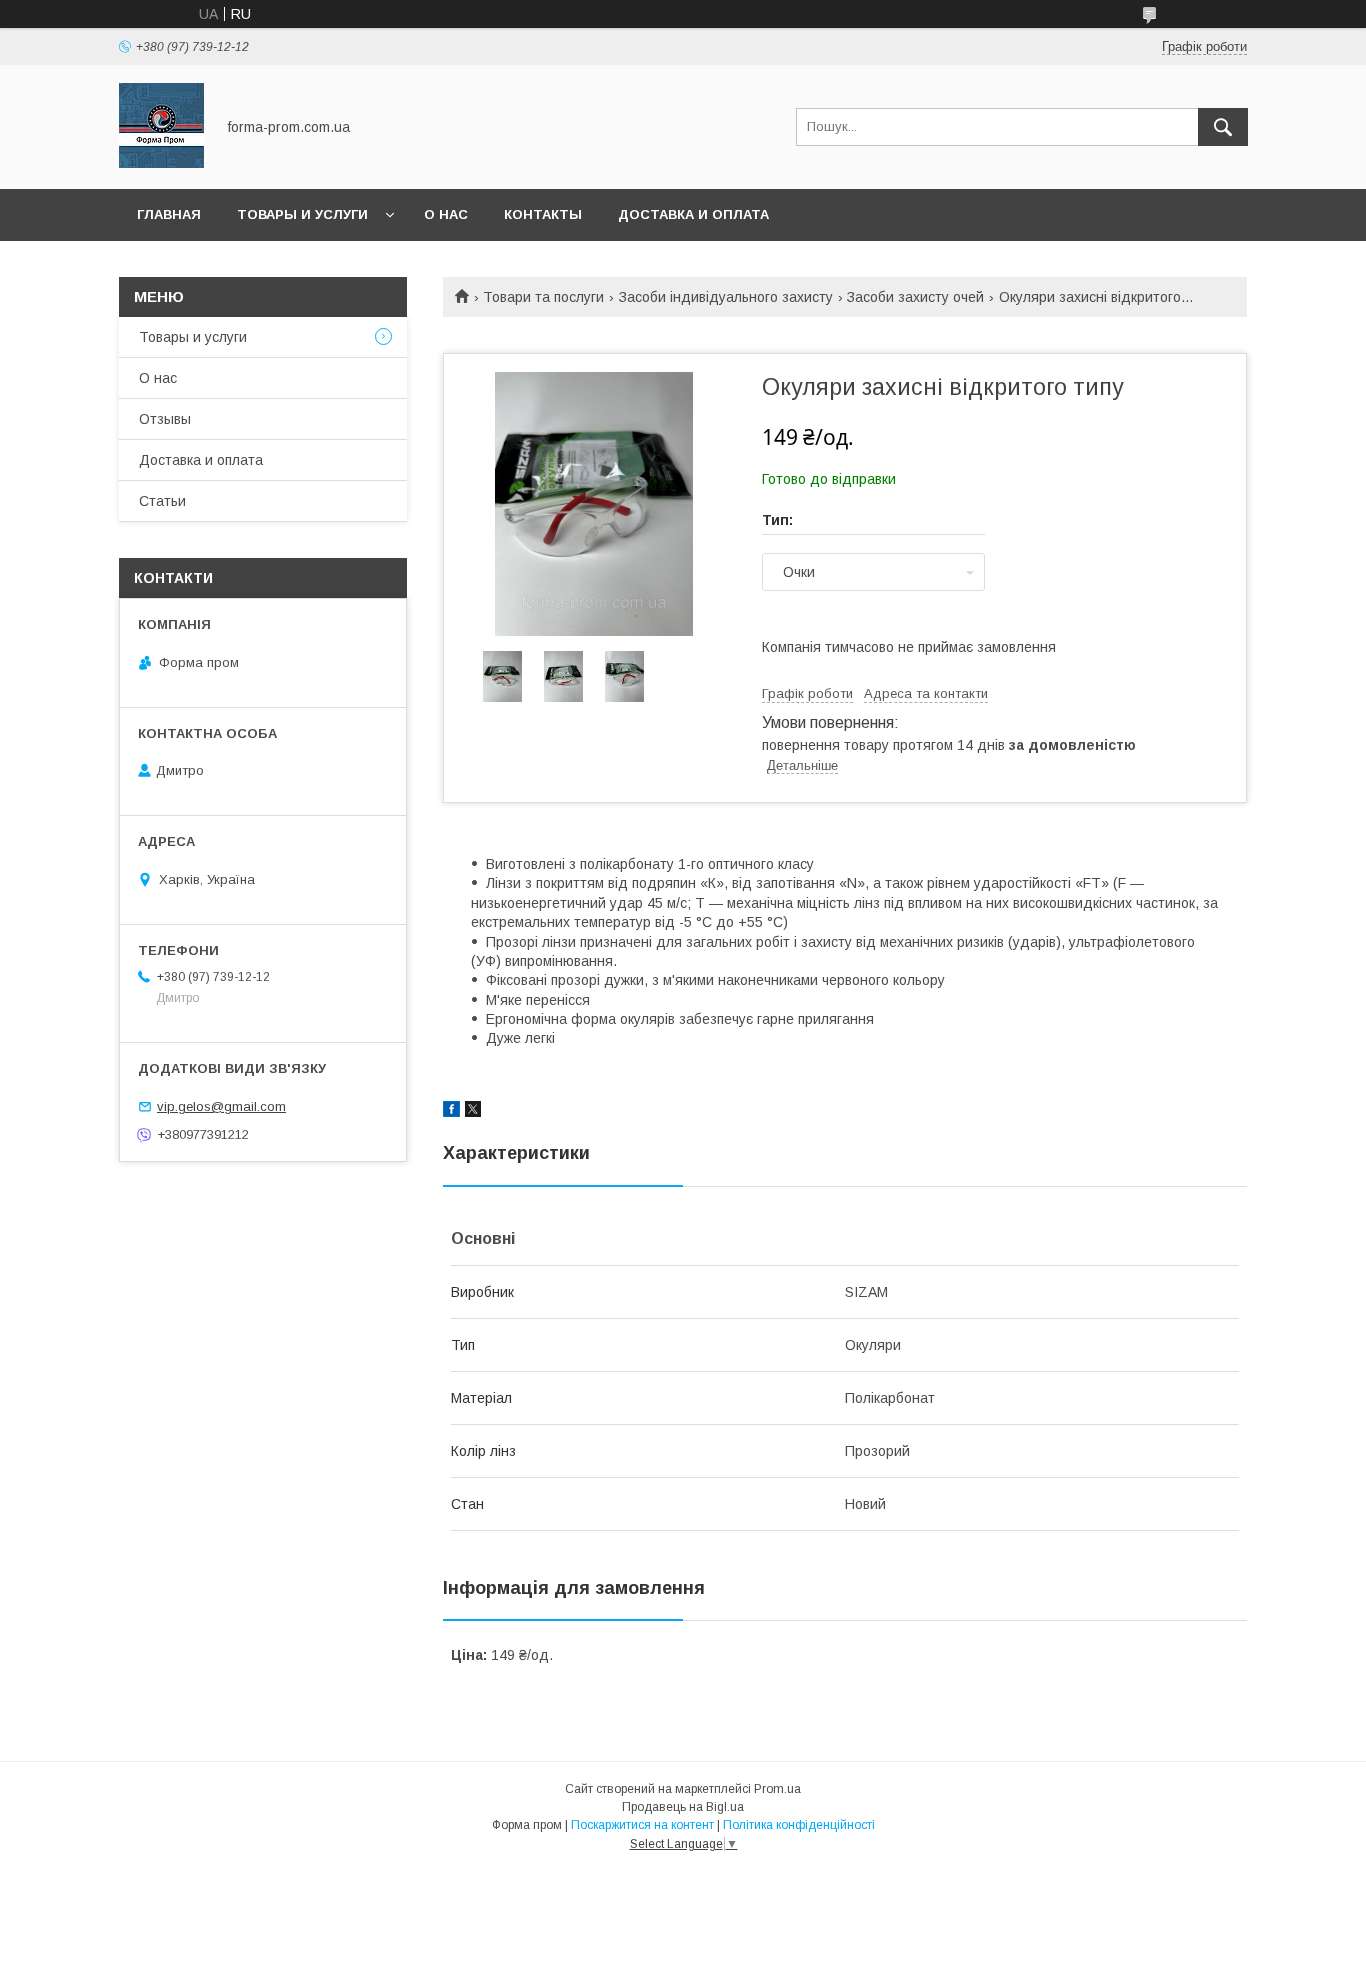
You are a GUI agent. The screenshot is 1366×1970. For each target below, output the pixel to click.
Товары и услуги (302, 214)
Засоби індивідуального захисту (726, 297)
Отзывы (165, 419)
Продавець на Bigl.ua (683, 1807)
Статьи (162, 501)
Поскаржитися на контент (642, 1825)
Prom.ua (777, 1789)
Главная (169, 214)
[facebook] (451, 1112)
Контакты (543, 214)
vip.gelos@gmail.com (221, 1106)
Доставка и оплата (693, 214)
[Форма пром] (161, 163)
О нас (446, 214)
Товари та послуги (543, 297)
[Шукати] (1223, 127)
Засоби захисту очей (915, 297)
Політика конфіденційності (799, 1825)
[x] (473, 1112)
